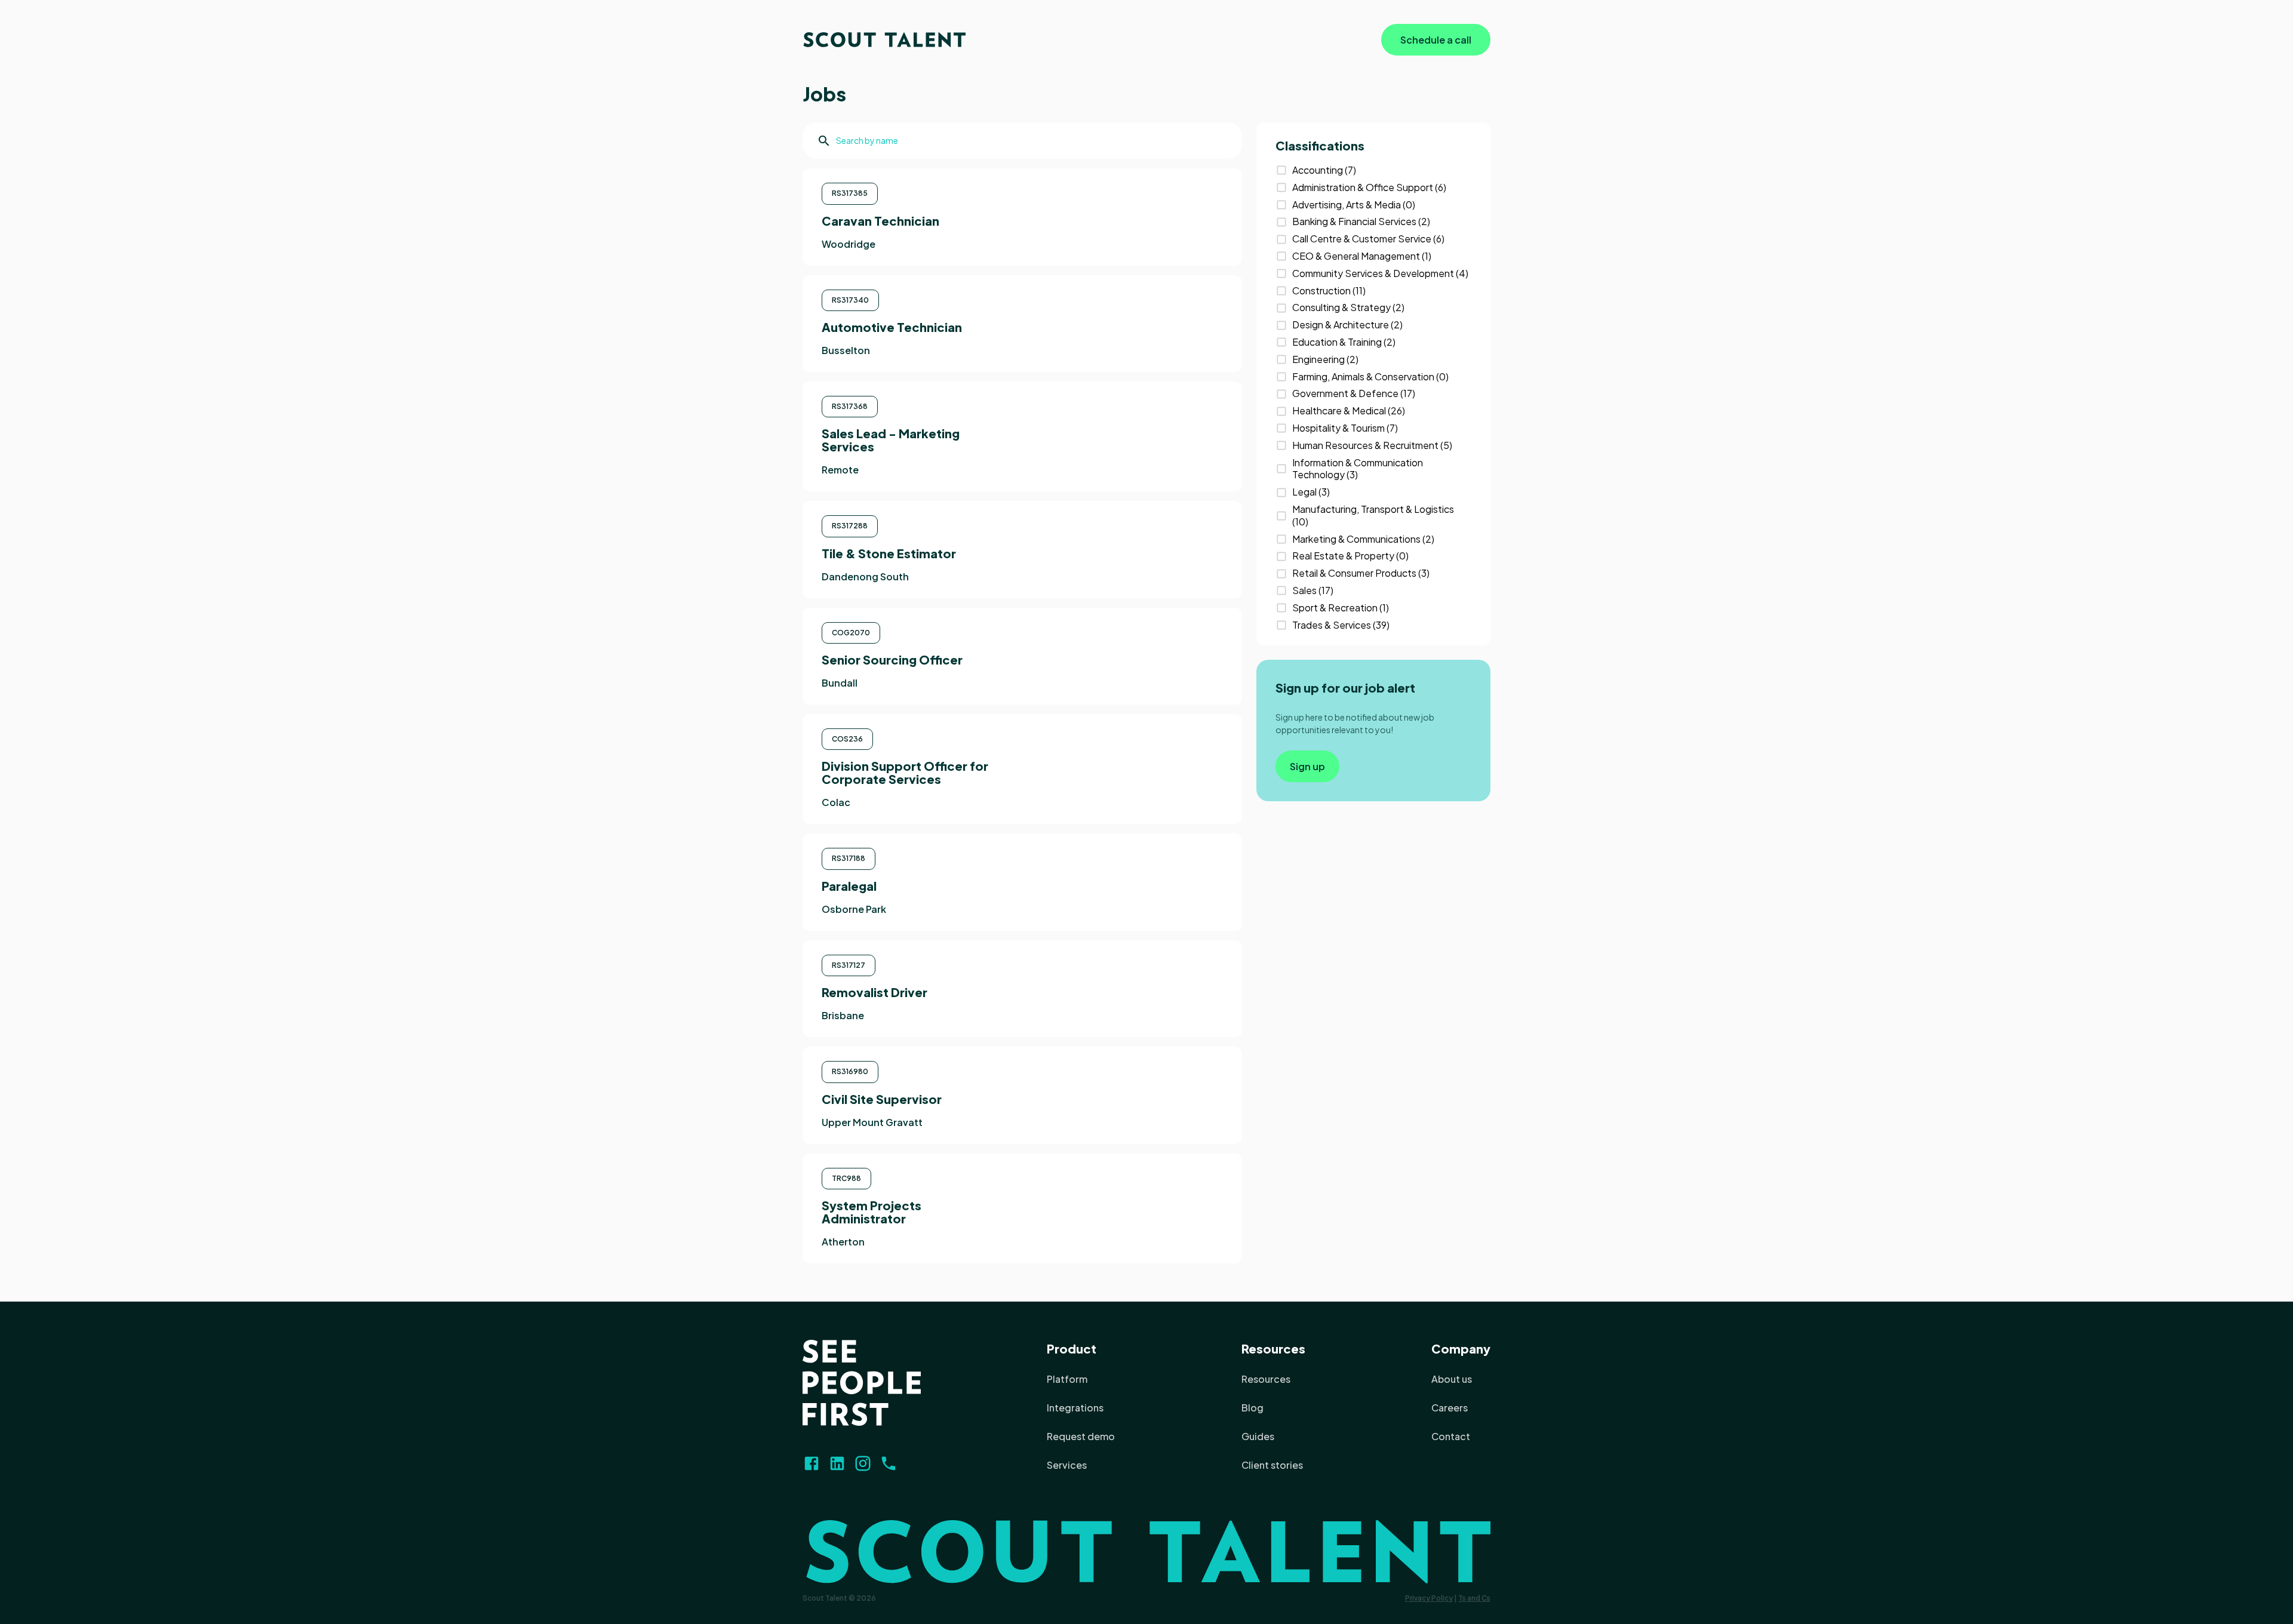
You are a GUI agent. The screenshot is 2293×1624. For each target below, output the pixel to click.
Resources (1273, 1348)
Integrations (1075, 1408)
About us (1452, 1379)
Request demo (1081, 1436)
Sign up (1307, 766)
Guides (1258, 1436)
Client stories (1272, 1465)
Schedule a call (1436, 40)
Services (1067, 1465)
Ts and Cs (1474, 1598)
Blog (1252, 1408)
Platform (1067, 1379)
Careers (1450, 1408)
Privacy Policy (1429, 1598)
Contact (1451, 1436)
